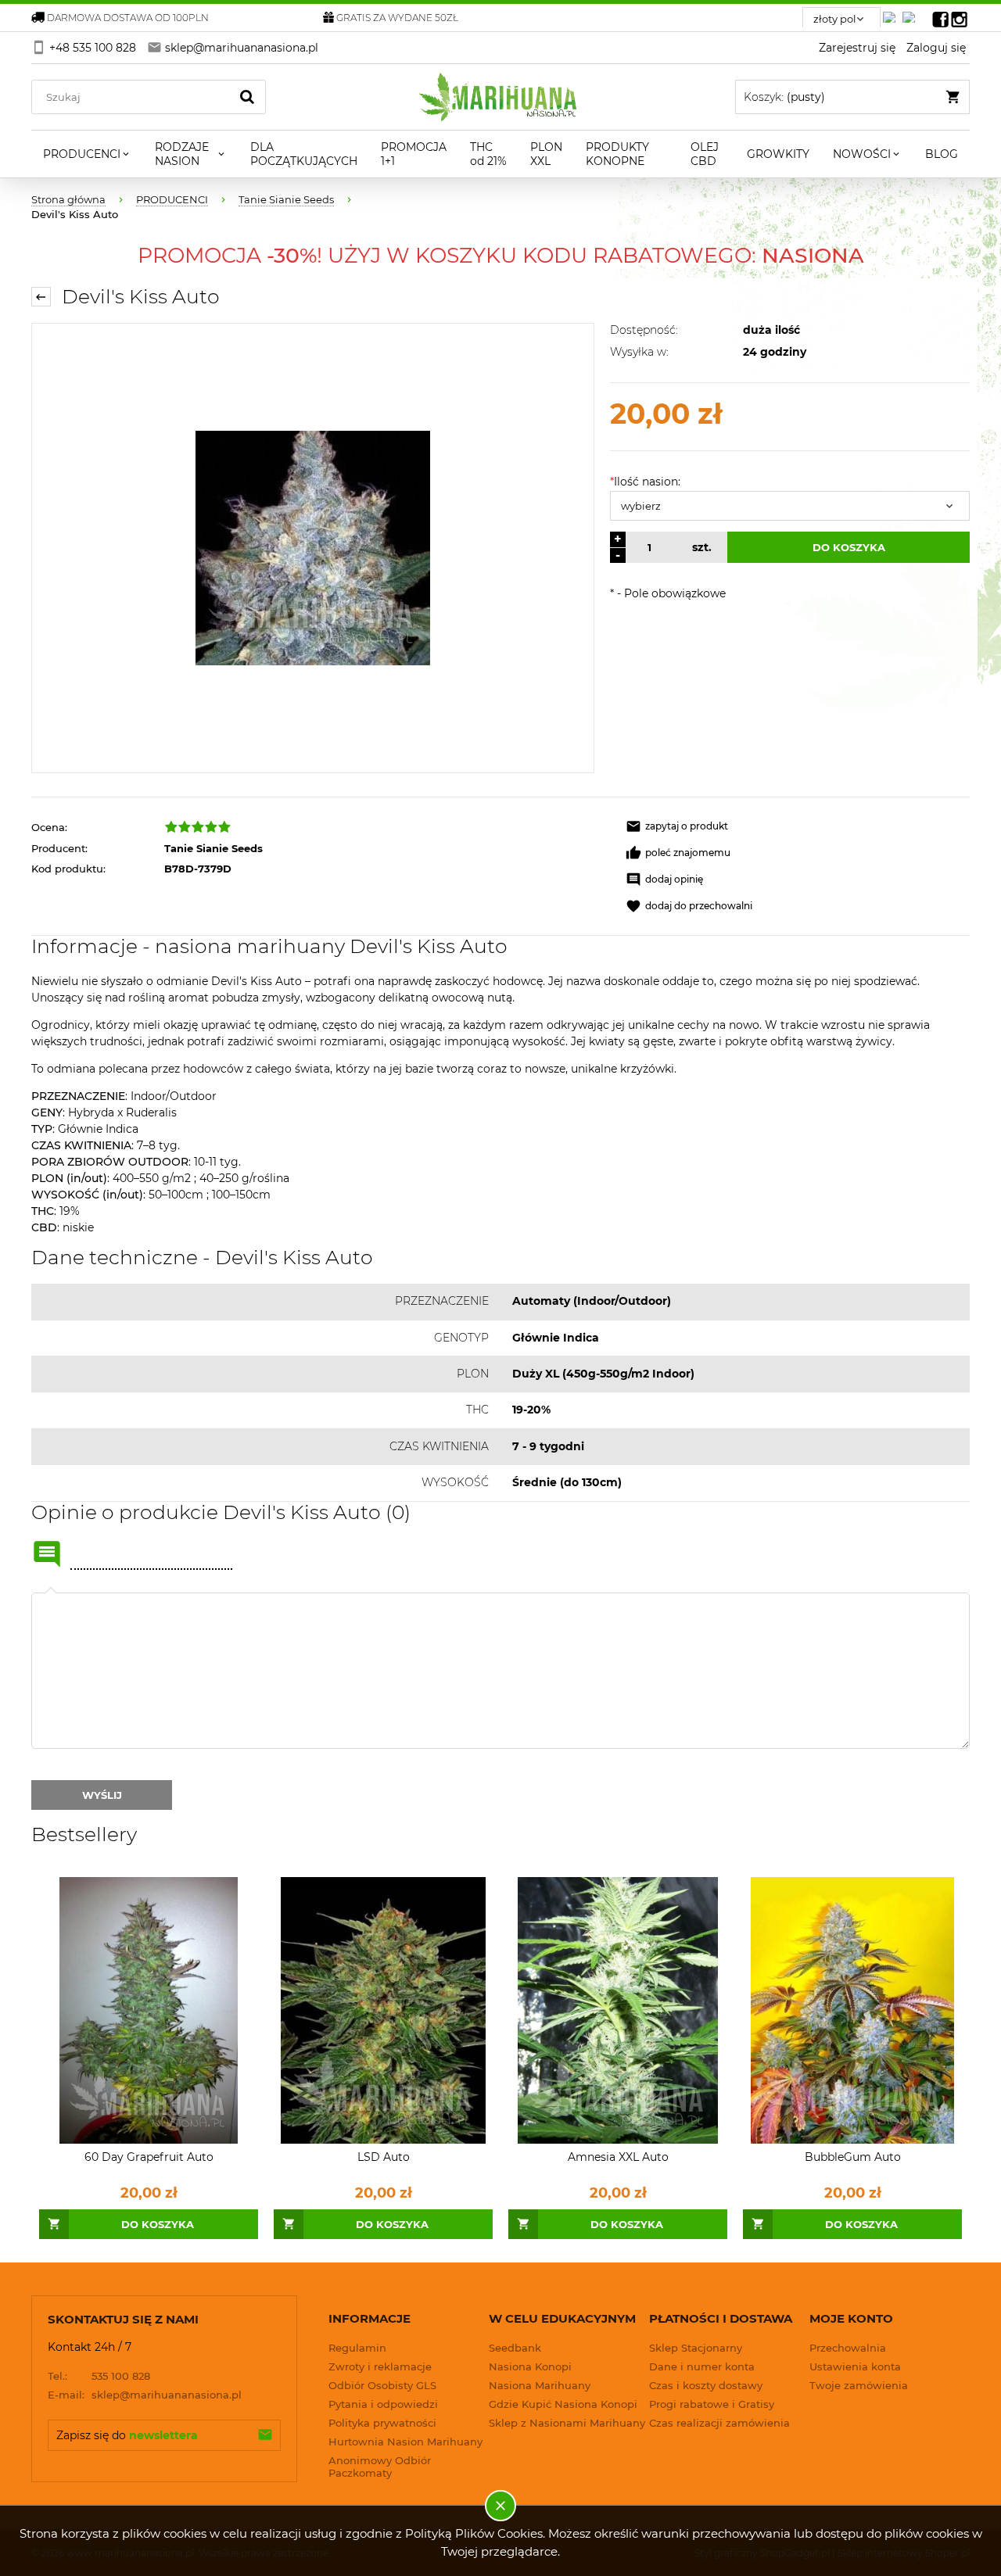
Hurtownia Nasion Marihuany (405, 2442)
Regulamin (357, 2348)
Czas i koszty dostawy (706, 2385)
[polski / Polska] (912, 13)
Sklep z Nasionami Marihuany (567, 2423)
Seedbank (515, 2348)
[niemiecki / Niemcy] (892, 13)
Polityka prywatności (382, 2423)
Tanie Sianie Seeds (213, 848)
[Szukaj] (247, 97)
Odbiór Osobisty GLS (382, 2385)
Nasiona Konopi (530, 2366)
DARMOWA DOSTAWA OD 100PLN (128, 18)
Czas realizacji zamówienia (719, 2423)
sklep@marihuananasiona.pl (145, 2395)
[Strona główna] (501, 97)
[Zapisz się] (265, 2435)
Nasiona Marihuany (540, 2385)
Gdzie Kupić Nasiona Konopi (563, 2404)
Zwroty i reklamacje (380, 2366)
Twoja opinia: (51, 1593)
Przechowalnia (848, 2348)
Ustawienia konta (855, 2366)
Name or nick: (47, 1554)
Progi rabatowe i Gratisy (712, 2404)
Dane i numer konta (702, 2366)
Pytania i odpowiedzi (383, 2404)
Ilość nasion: (645, 482)
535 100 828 (99, 2376)
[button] (677, 826)
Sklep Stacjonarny (696, 2348)
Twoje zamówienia (859, 2385)
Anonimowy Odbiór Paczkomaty (380, 2467)
